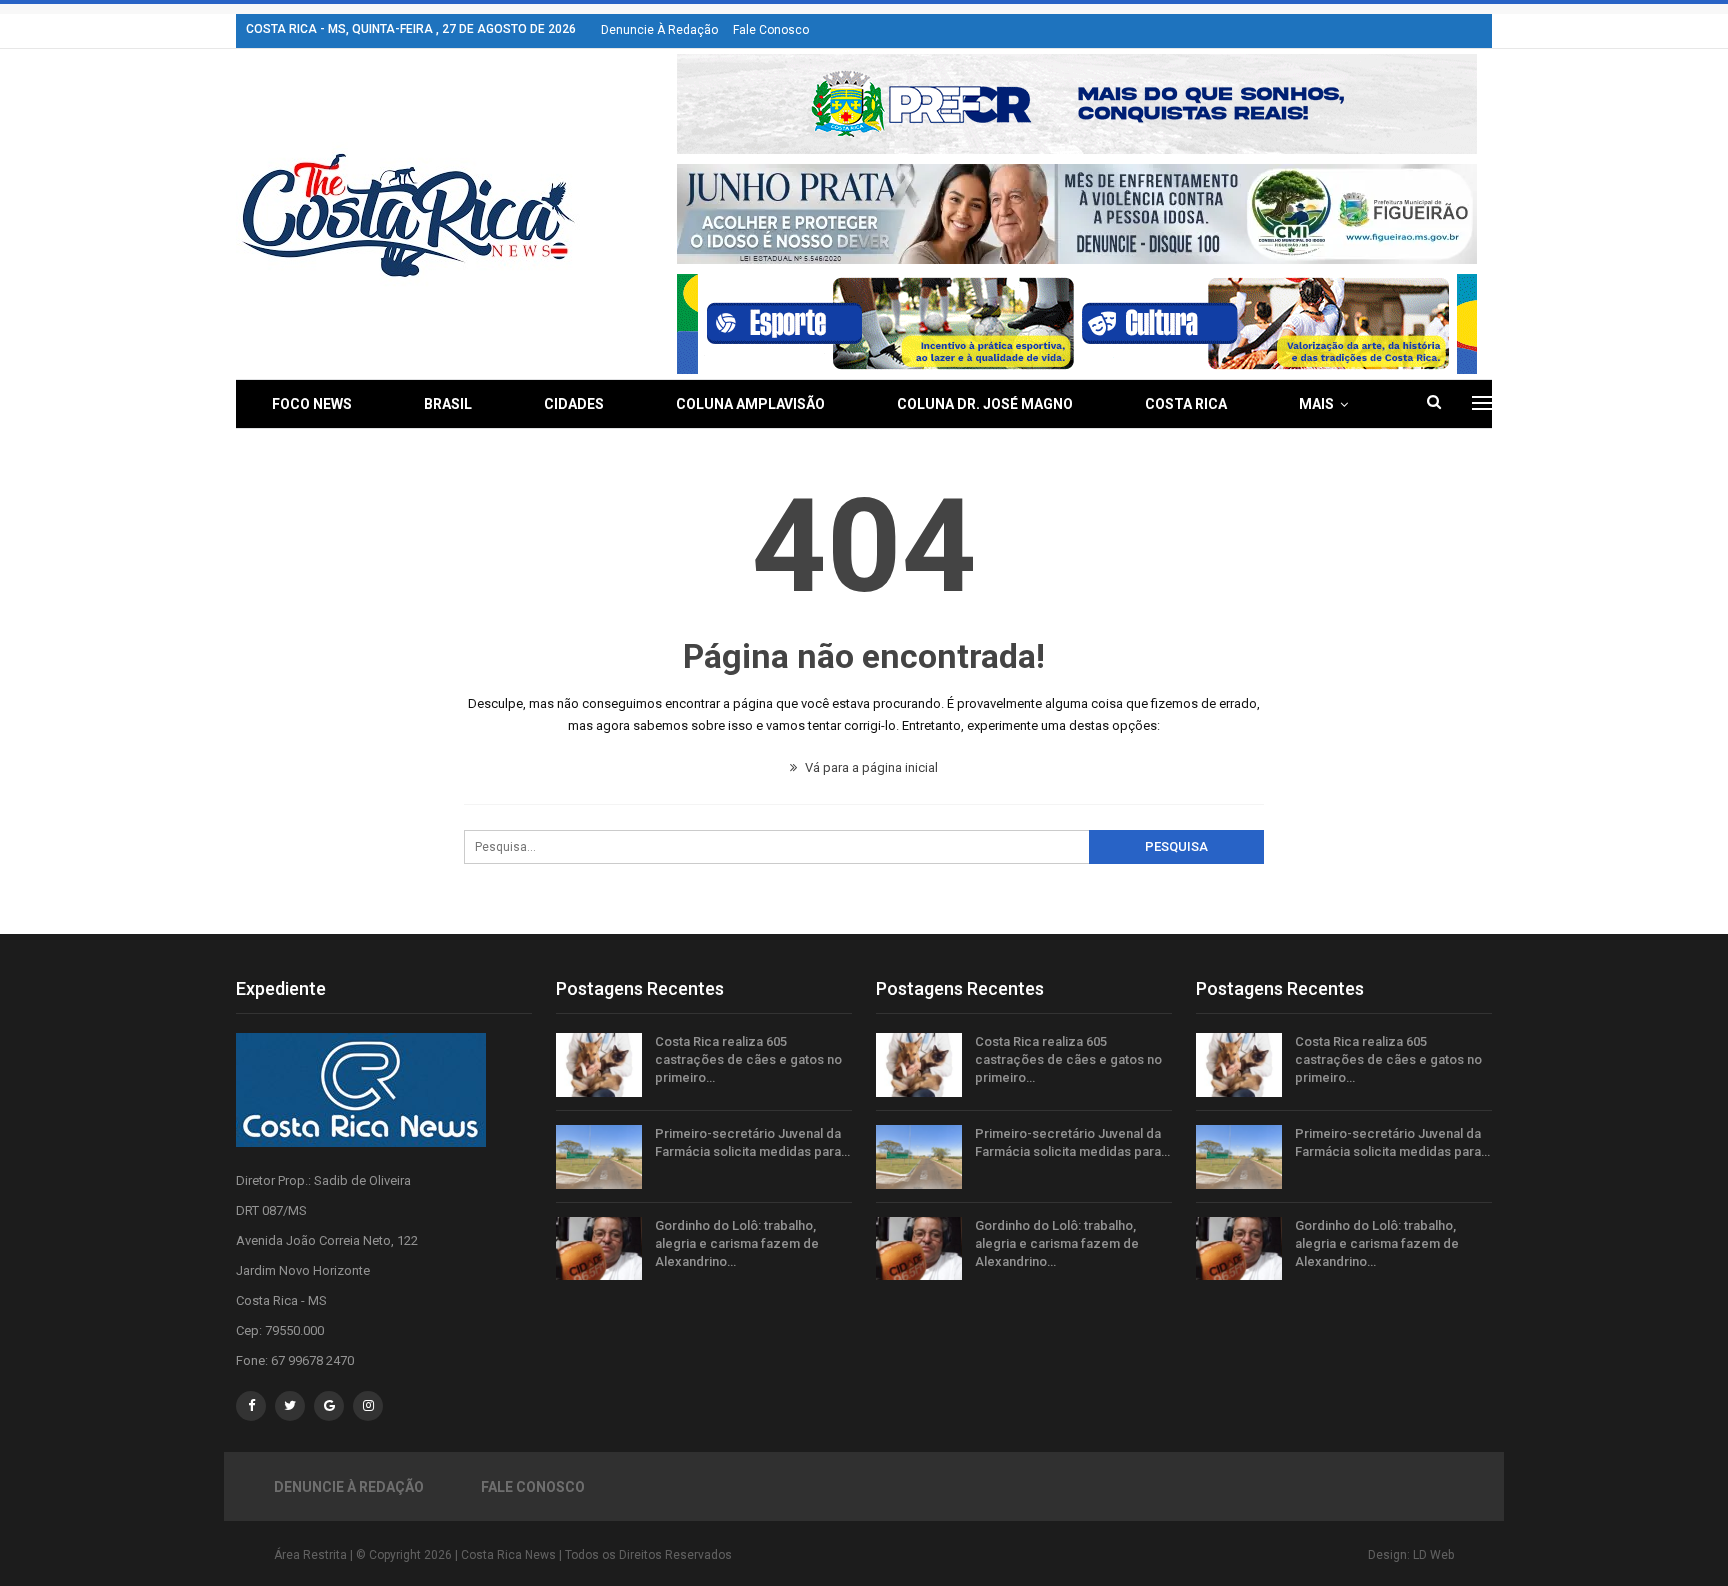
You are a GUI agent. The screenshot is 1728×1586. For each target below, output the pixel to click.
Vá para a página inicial (870, 767)
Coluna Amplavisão (750, 404)
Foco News (312, 404)
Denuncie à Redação (659, 30)
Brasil (448, 404)
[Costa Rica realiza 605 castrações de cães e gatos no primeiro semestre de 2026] (599, 1065)
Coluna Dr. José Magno (985, 404)
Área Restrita (310, 1555)
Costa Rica (1186, 404)
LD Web (1433, 1555)
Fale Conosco (771, 30)
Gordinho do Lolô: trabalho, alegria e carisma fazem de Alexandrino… (737, 1243)
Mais (1316, 404)
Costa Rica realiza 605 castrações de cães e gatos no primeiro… (748, 1059)
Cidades (574, 404)
